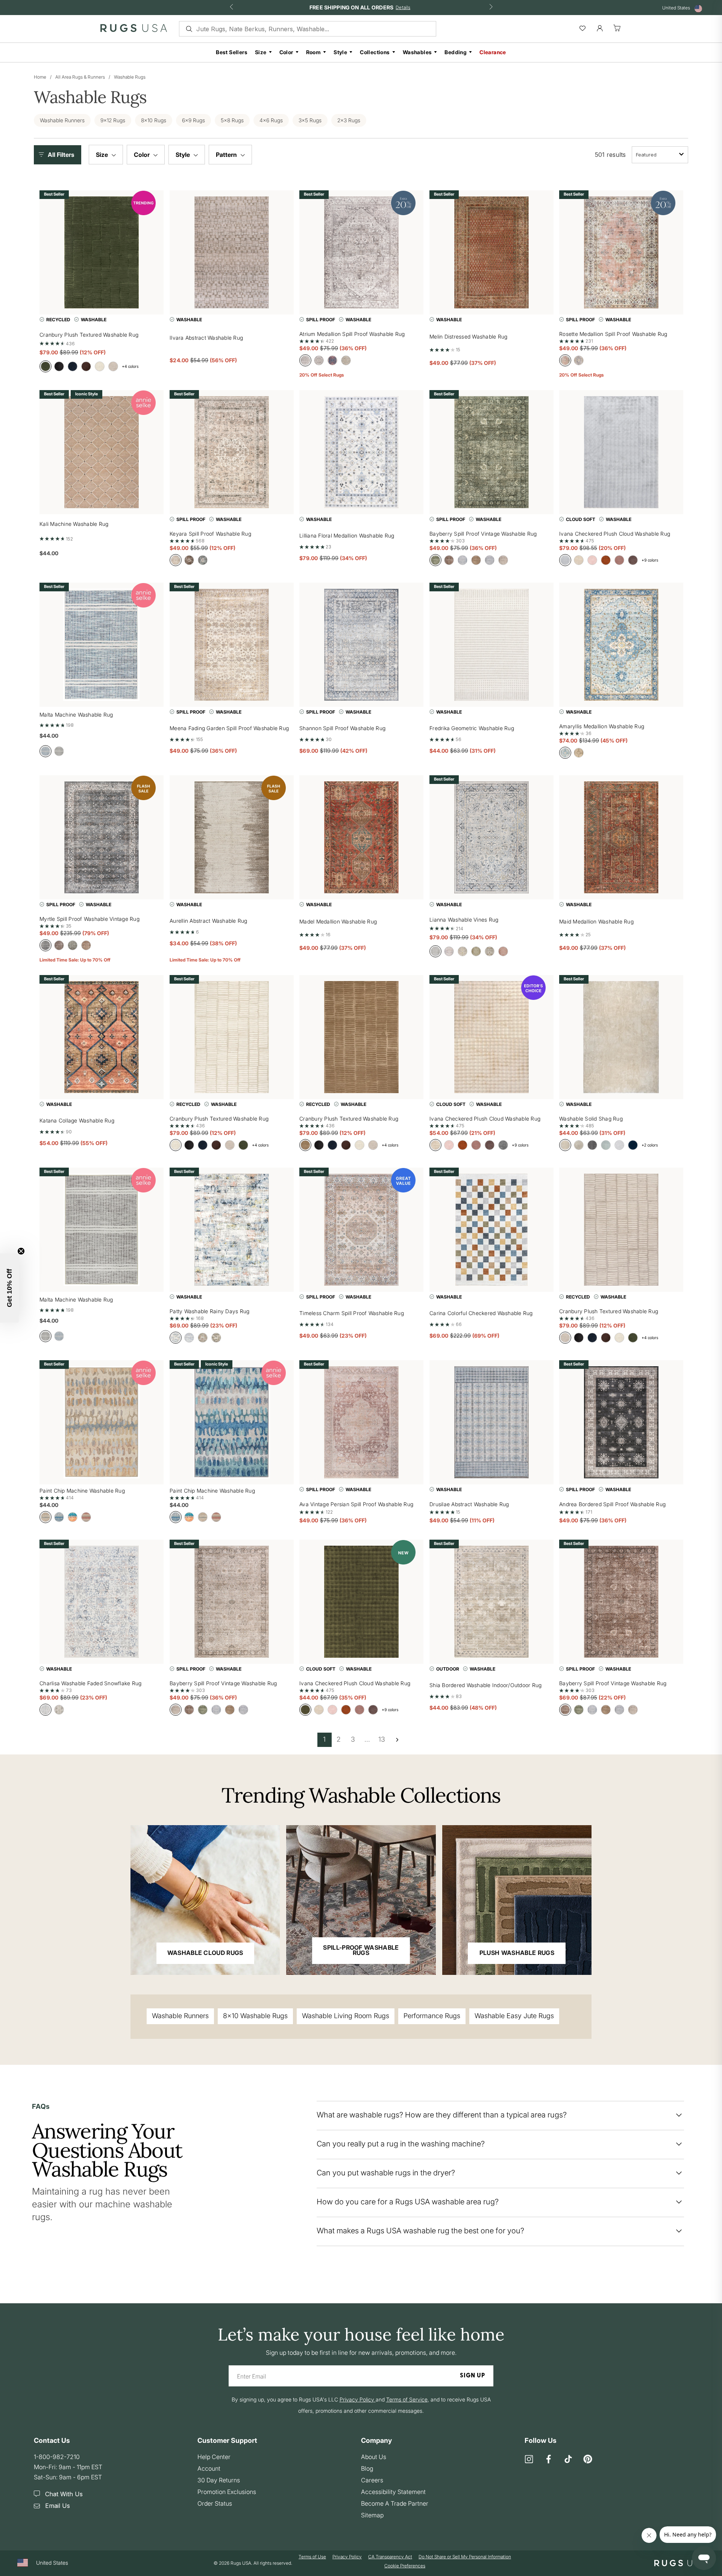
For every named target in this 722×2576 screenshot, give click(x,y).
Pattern (227, 155)
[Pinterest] (588, 2460)
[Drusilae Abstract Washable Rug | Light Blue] (491, 1422)
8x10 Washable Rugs (255, 2016)
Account (209, 2468)
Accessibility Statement (393, 2492)
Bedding (456, 52)
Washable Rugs (130, 77)
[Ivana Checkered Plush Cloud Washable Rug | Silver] (621, 452)
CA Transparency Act (390, 2557)
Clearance (493, 52)
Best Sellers (232, 52)
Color (286, 52)
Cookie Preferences (405, 2566)
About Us (374, 2457)
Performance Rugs (432, 2016)
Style (340, 52)
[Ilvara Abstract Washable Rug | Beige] (232, 252)
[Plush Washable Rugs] (517, 1900)
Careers (372, 2480)
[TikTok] (568, 2460)
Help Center (214, 2457)
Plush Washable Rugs (517, 1953)
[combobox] (660, 155)
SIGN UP (472, 2376)
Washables (417, 52)
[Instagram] (529, 2460)
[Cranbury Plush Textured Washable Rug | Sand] (361, 1037)
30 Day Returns (219, 2480)
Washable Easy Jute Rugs (514, 2016)
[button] (59, 155)
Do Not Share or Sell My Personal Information (465, 2557)
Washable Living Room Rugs (346, 2016)
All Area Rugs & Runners (80, 77)
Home (40, 77)
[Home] (134, 30)
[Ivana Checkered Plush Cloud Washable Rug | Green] (361, 1602)
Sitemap (372, 2515)
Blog (367, 2468)
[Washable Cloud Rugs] (205, 1900)
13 (382, 1739)
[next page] (397, 1740)
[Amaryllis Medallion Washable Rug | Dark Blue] (621, 645)
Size (261, 52)
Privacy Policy (347, 2557)
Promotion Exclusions (227, 2492)
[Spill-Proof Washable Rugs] (361, 1900)
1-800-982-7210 (57, 2457)
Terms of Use (312, 2557)
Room (314, 52)
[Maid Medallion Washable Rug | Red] (621, 837)
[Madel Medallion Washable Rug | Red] (361, 837)
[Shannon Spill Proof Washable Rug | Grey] (361, 645)
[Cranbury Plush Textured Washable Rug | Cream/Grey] (621, 1230)
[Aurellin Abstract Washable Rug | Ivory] (232, 837)
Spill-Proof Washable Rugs (361, 1950)
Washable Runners (180, 2016)
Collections (375, 52)
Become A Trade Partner (395, 2503)
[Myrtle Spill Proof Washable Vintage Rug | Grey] (102, 837)
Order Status (215, 2503)
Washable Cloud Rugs (205, 1953)
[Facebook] (549, 2460)
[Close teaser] (21, 1251)
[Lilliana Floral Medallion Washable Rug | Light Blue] (361, 452)
